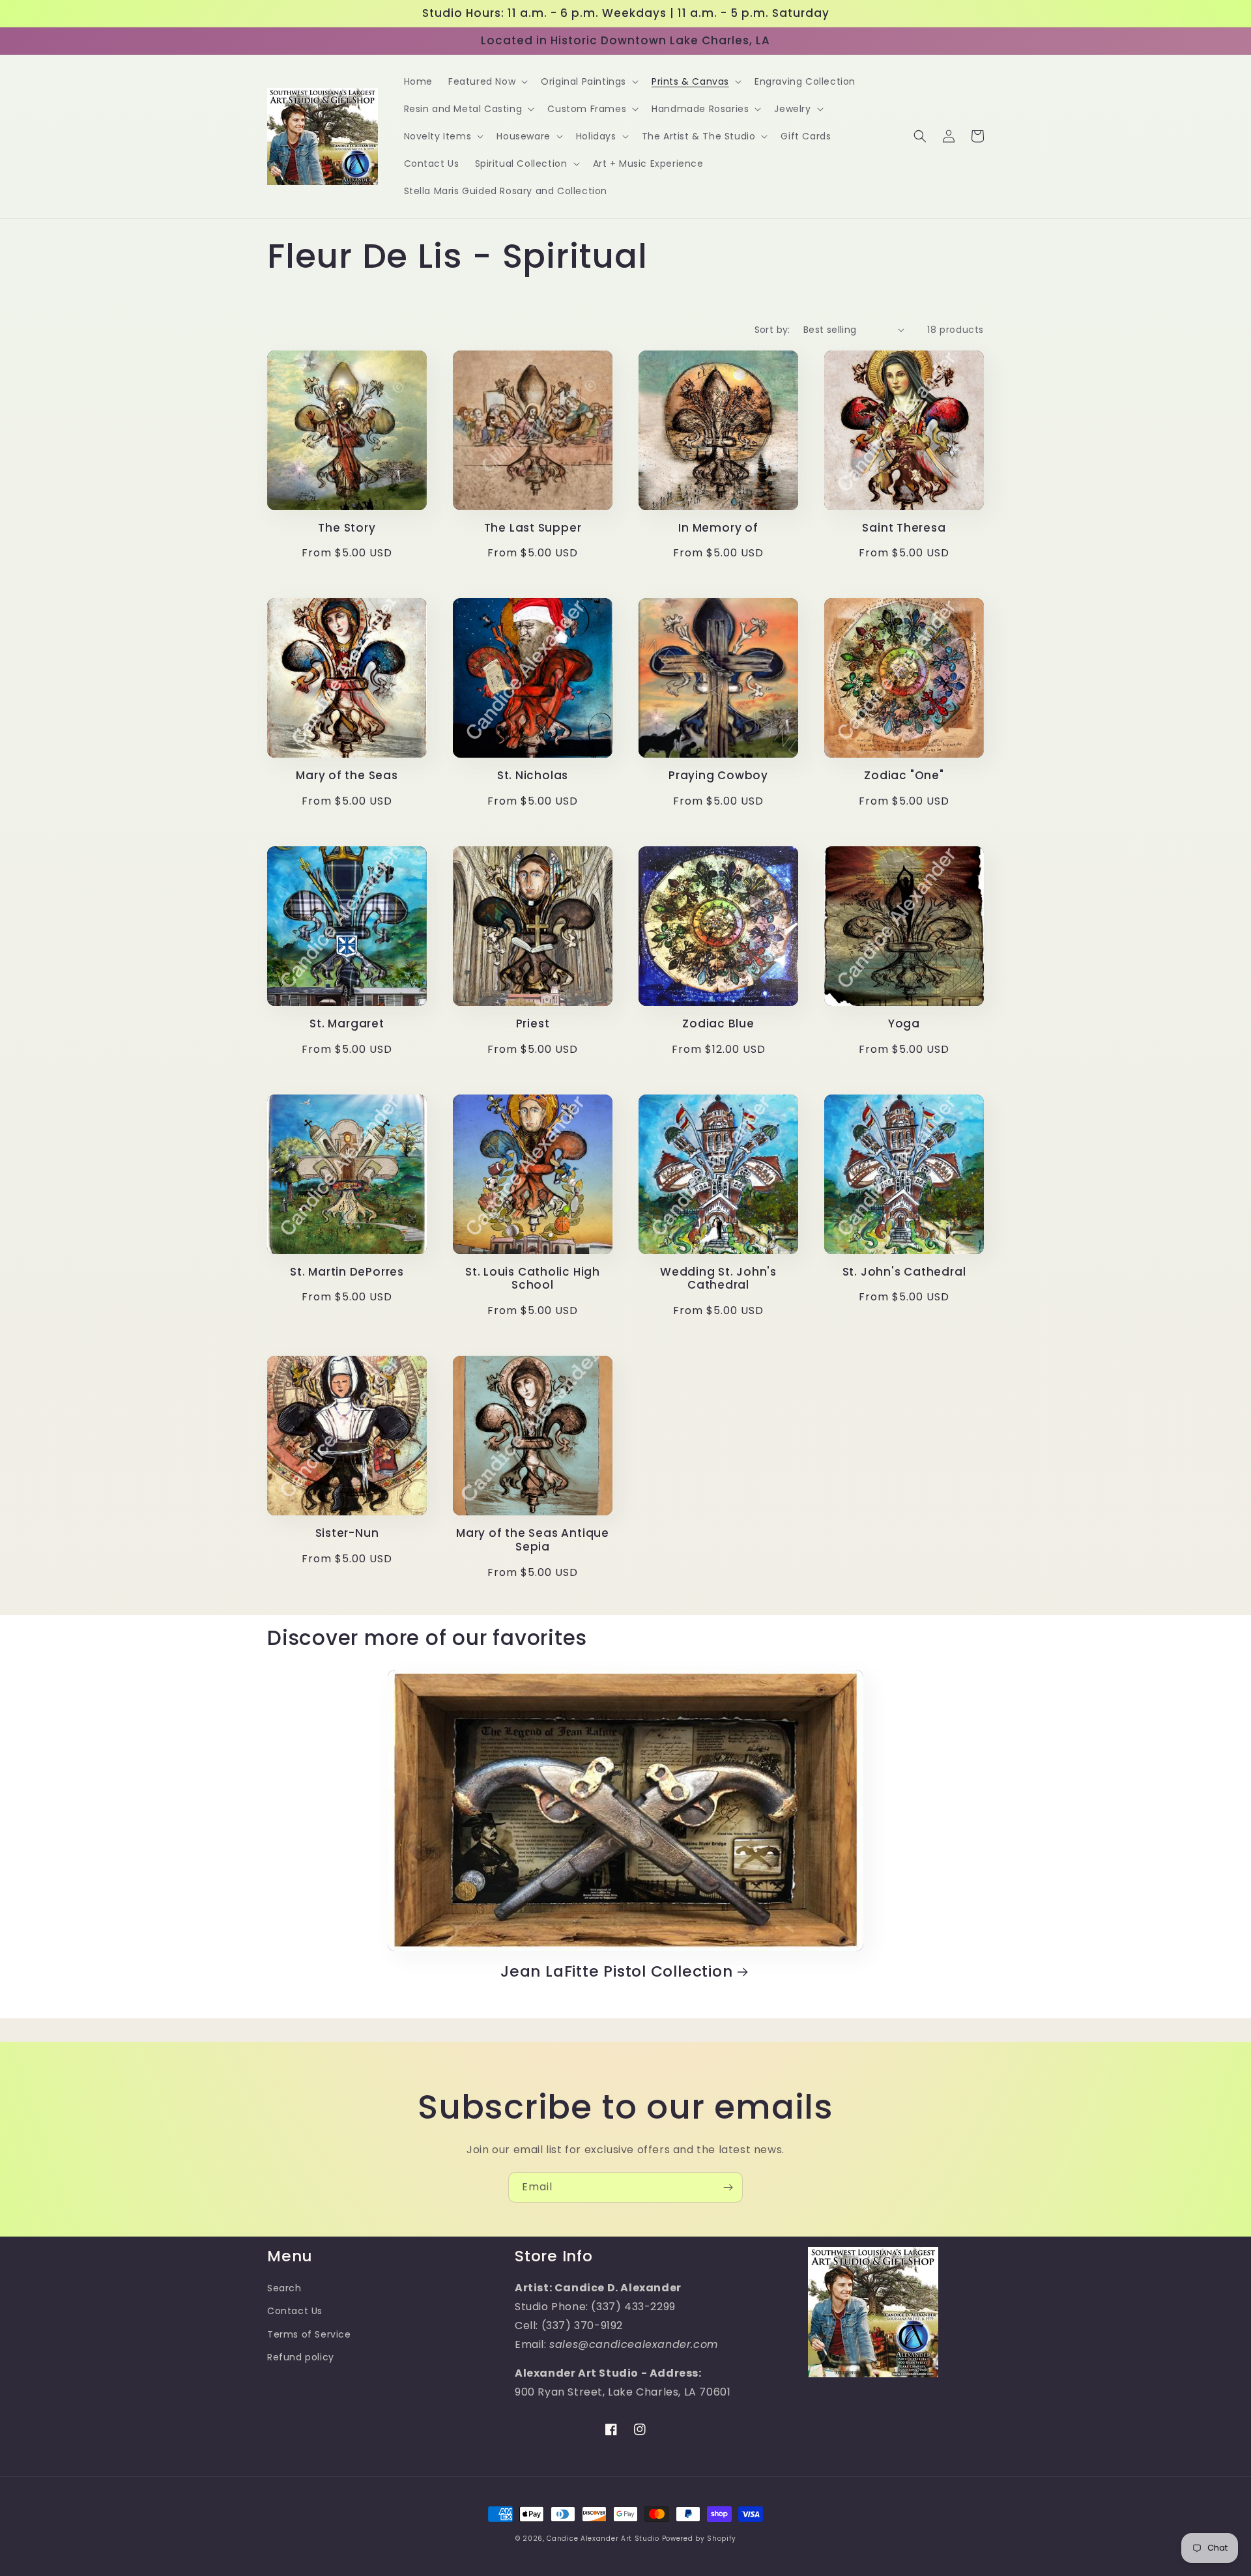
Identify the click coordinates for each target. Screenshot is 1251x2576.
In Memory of (718, 528)
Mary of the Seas (347, 776)
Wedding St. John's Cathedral (718, 1279)
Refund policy (301, 2357)
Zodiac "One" (904, 776)
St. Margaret (347, 1024)
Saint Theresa (904, 528)
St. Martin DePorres (347, 1272)
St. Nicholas (533, 776)
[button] (487, 81)
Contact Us (295, 2311)
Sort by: (772, 330)
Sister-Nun (347, 1533)
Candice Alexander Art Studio (603, 2539)
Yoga (904, 1024)
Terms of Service (309, 2334)
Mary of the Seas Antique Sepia (533, 1540)
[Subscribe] (728, 2187)
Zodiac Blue (718, 1024)
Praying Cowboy (718, 776)
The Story (347, 528)
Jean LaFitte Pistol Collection (616, 1972)
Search (284, 2288)
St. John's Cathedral (904, 1272)
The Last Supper (533, 528)
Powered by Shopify (699, 2539)
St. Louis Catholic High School (533, 1279)
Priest (533, 1024)
